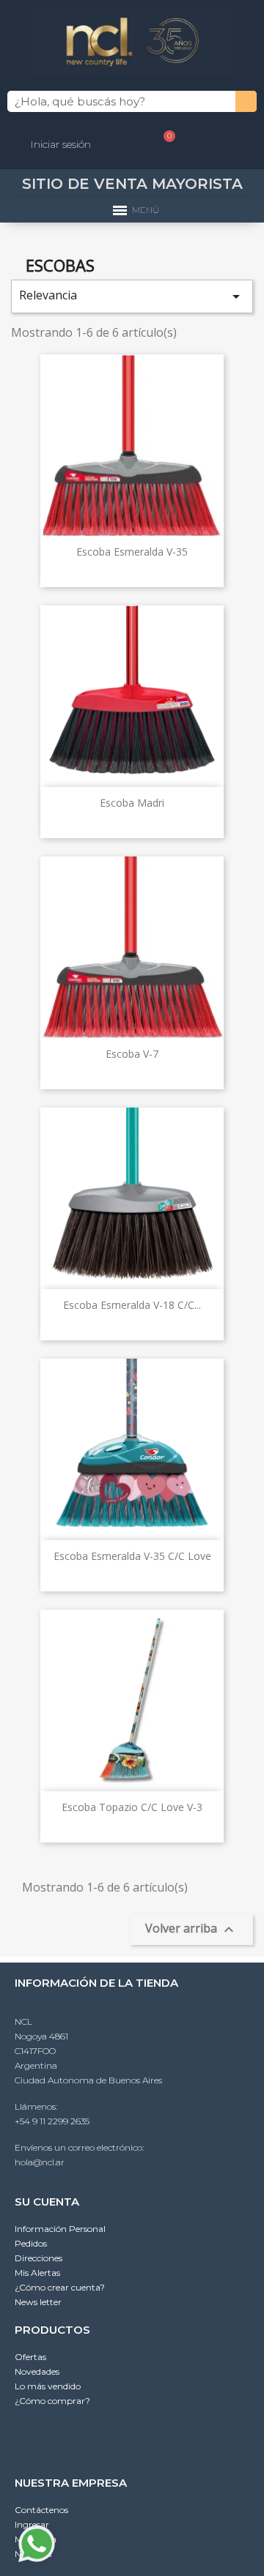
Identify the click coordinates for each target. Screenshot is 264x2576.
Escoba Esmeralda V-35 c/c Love (132, 1556)
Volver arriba (191, 1929)
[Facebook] (168, 2439)
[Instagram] (132, 2439)
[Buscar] (246, 101)
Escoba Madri (132, 803)
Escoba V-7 (132, 1054)
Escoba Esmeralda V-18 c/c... (132, 1305)
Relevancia (132, 296)
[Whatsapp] (96, 2439)
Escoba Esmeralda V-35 (132, 552)
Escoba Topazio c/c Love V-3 (132, 1807)
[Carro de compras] (164, 144)
